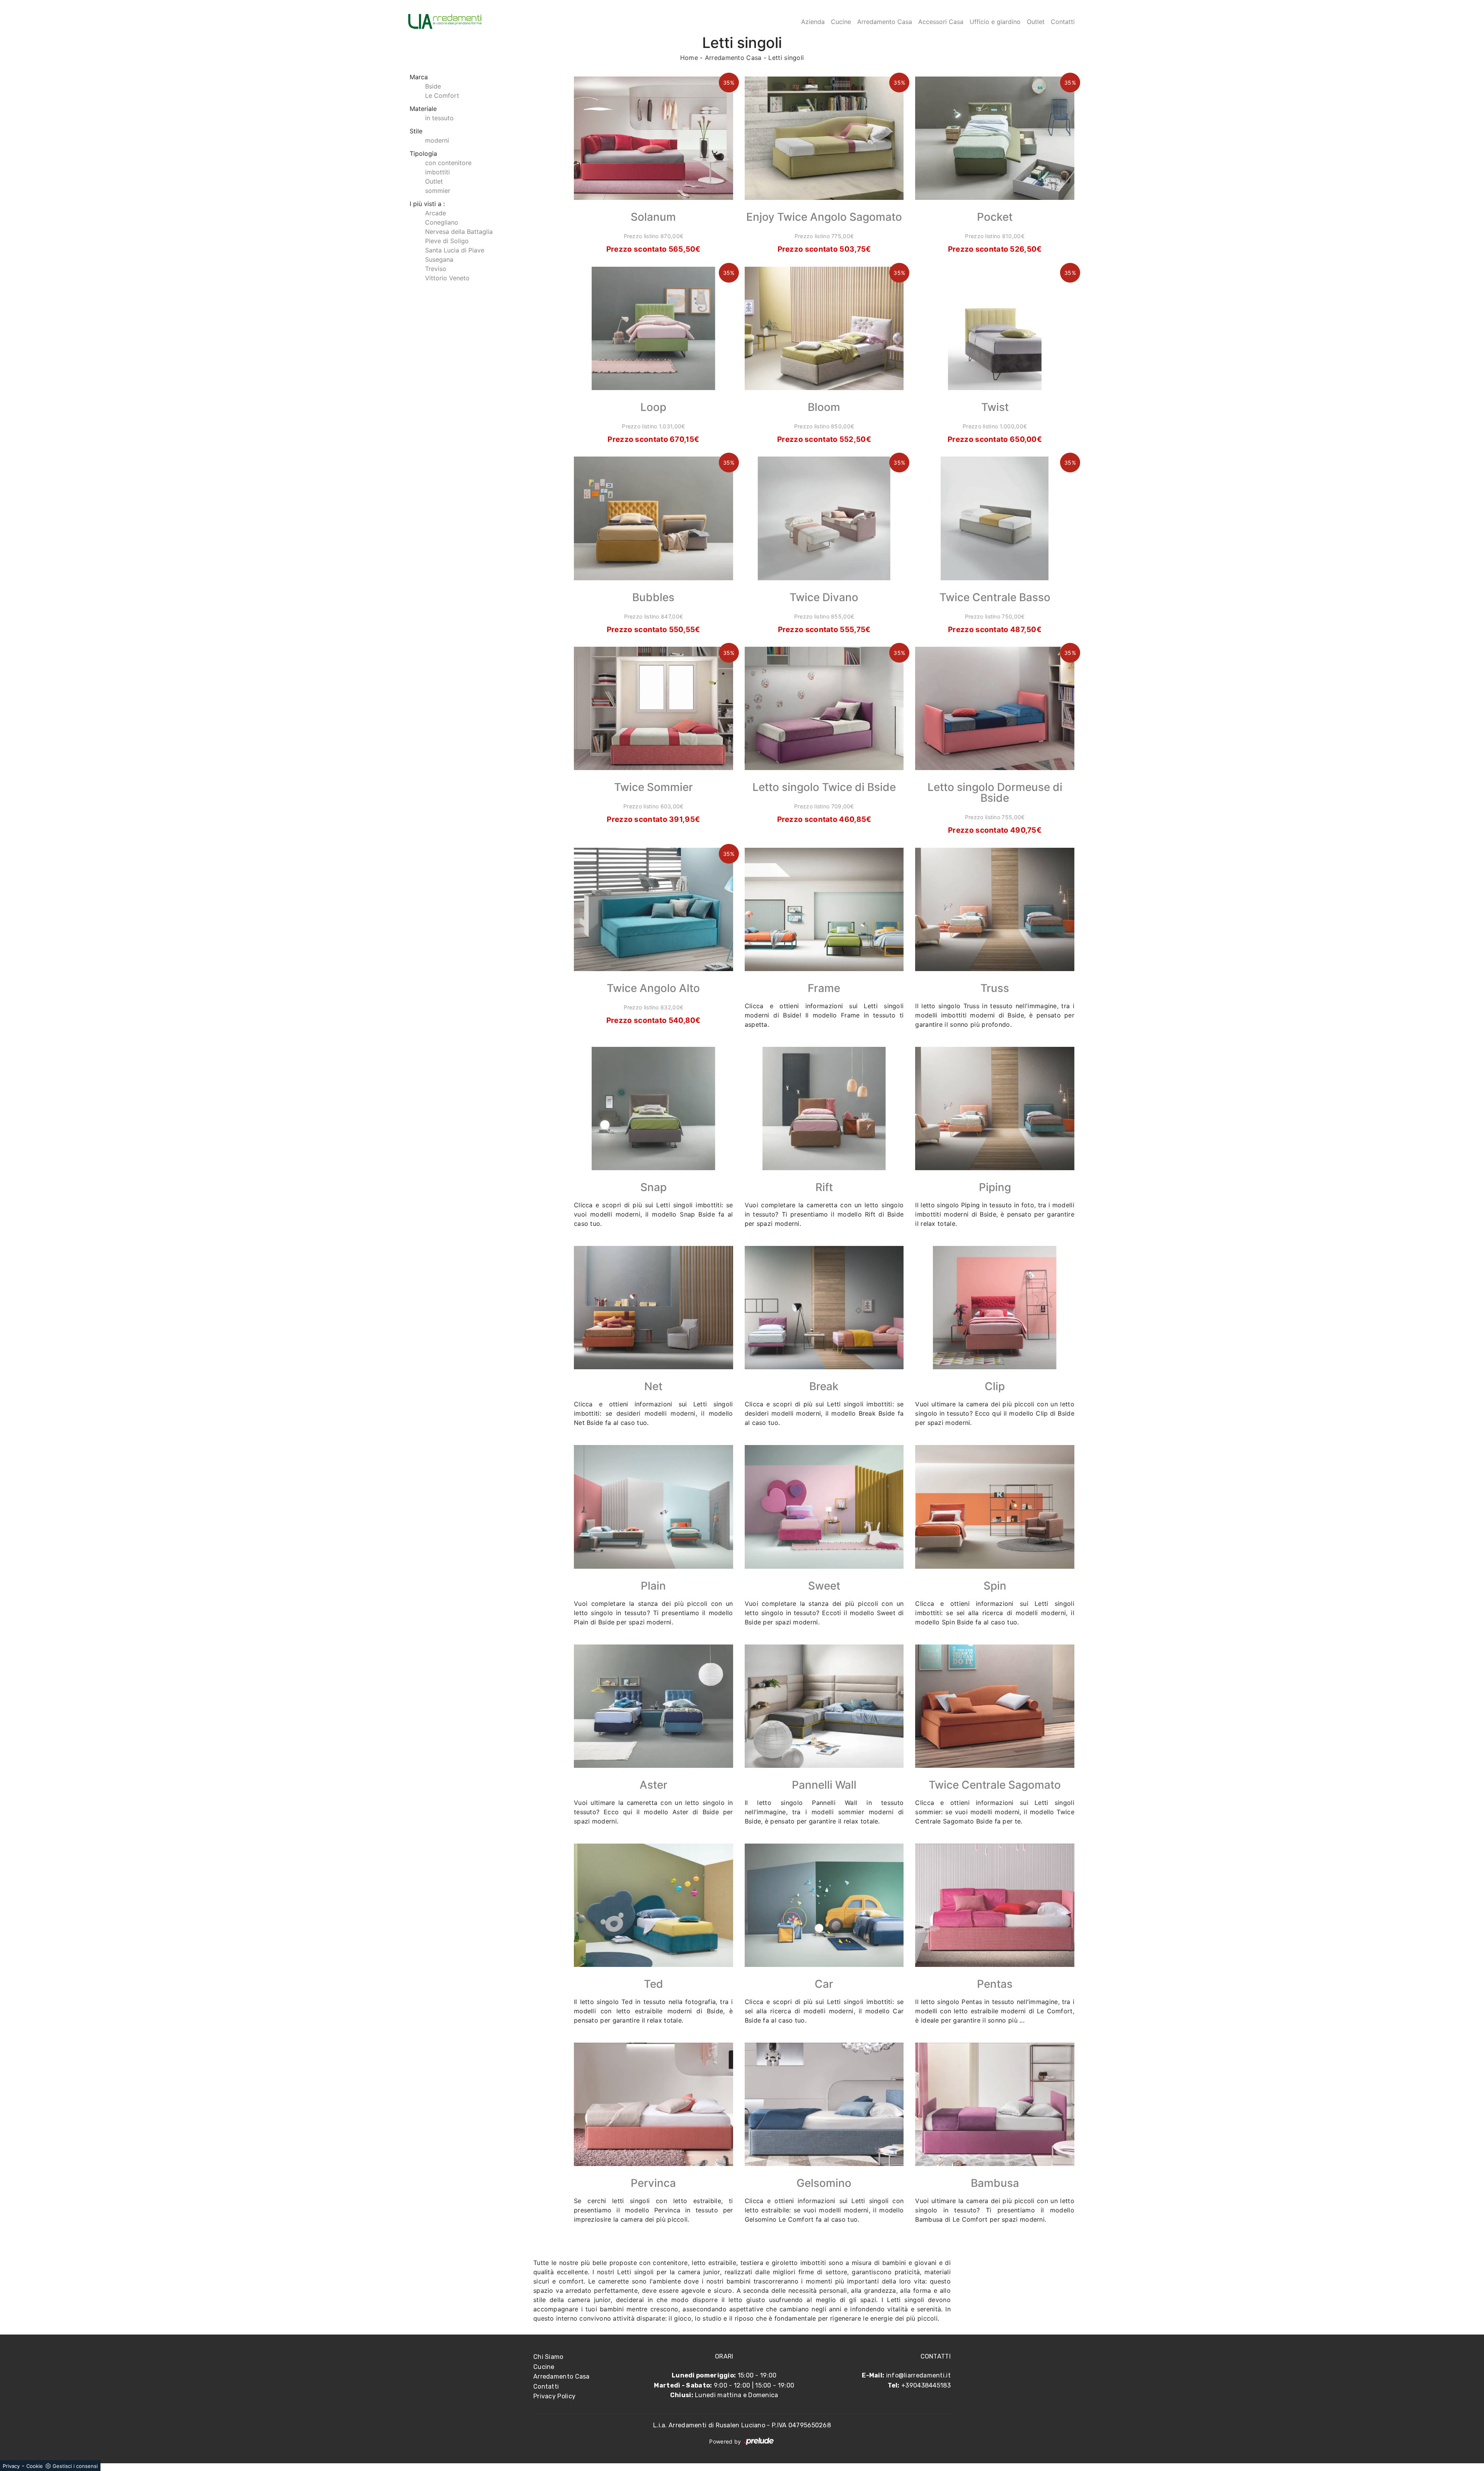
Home (689, 58)
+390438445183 (926, 2385)
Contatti (1063, 22)
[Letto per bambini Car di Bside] (824, 1905)
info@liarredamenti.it (918, 2375)
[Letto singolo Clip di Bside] (995, 1308)
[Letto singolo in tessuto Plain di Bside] (654, 1507)
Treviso (436, 269)
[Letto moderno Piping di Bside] (995, 1109)
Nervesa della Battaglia (459, 232)
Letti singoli (786, 58)
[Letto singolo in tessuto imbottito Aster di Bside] (654, 1706)
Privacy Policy (554, 2396)
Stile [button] (416, 131)
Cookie (35, 2466)
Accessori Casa (941, 22)
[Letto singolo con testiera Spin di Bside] (995, 1507)
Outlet (1036, 22)
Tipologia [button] (423, 153)
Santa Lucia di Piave (455, 250)
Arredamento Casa (885, 22)
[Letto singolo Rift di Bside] (824, 1109)
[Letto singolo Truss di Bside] (995, 909)
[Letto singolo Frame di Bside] (824, 909)
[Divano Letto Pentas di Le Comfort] (995, 1905)
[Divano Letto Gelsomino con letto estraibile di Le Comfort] (824, 2104)
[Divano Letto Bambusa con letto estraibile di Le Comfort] (995, 2104)
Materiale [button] (423, 109)
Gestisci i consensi (75, 2466)
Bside (433, 86)
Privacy (11, 2466)
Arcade (436, 213)
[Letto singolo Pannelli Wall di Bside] (824, 1706)
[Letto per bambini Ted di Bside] (654, 1905)
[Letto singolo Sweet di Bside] (824, 1507)
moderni (437, 140)
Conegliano (442, 222)
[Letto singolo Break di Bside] (824, 1308)
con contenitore (448, 163)
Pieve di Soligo (447, 241)
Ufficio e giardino (995, 22)
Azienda (813, 22)
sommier (438, 191)
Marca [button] (419, 77)
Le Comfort (442, 95)
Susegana (439, 259)
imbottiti (437, 172)
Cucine (841, 22)
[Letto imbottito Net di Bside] (654, 1308)
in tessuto (439, 118)
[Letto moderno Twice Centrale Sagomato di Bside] (995, 1706)
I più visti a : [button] (427, 204)
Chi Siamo (548, 2357)
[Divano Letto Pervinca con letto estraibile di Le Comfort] (654, 2104)
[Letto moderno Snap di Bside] (654, 1109)
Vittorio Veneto (447, 278)
